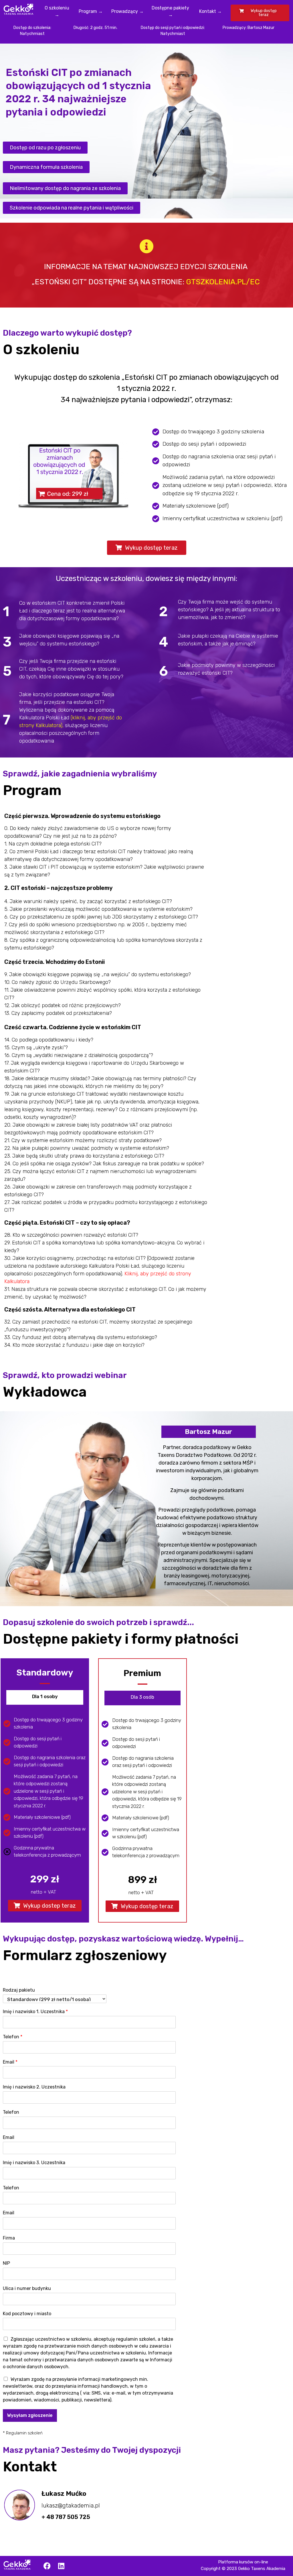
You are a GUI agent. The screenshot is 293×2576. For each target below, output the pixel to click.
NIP (6, 2263)
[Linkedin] (61, 2566)
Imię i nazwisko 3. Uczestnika (34, 2163)
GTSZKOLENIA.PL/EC (223, 282)
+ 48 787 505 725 (66, 2517)
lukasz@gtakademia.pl (71, 2505)
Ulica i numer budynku (27, 2288)
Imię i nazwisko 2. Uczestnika (34, 2087)
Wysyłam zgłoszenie (30, 2415)
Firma (9, 2238)
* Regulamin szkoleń (23, 2433)
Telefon (13, 2037)
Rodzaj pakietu (19, 1990)
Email (10, 2062)
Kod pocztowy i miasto (27, 2314)
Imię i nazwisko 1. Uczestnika (35, 2012)
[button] (45, 148)
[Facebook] (47, 2566)
